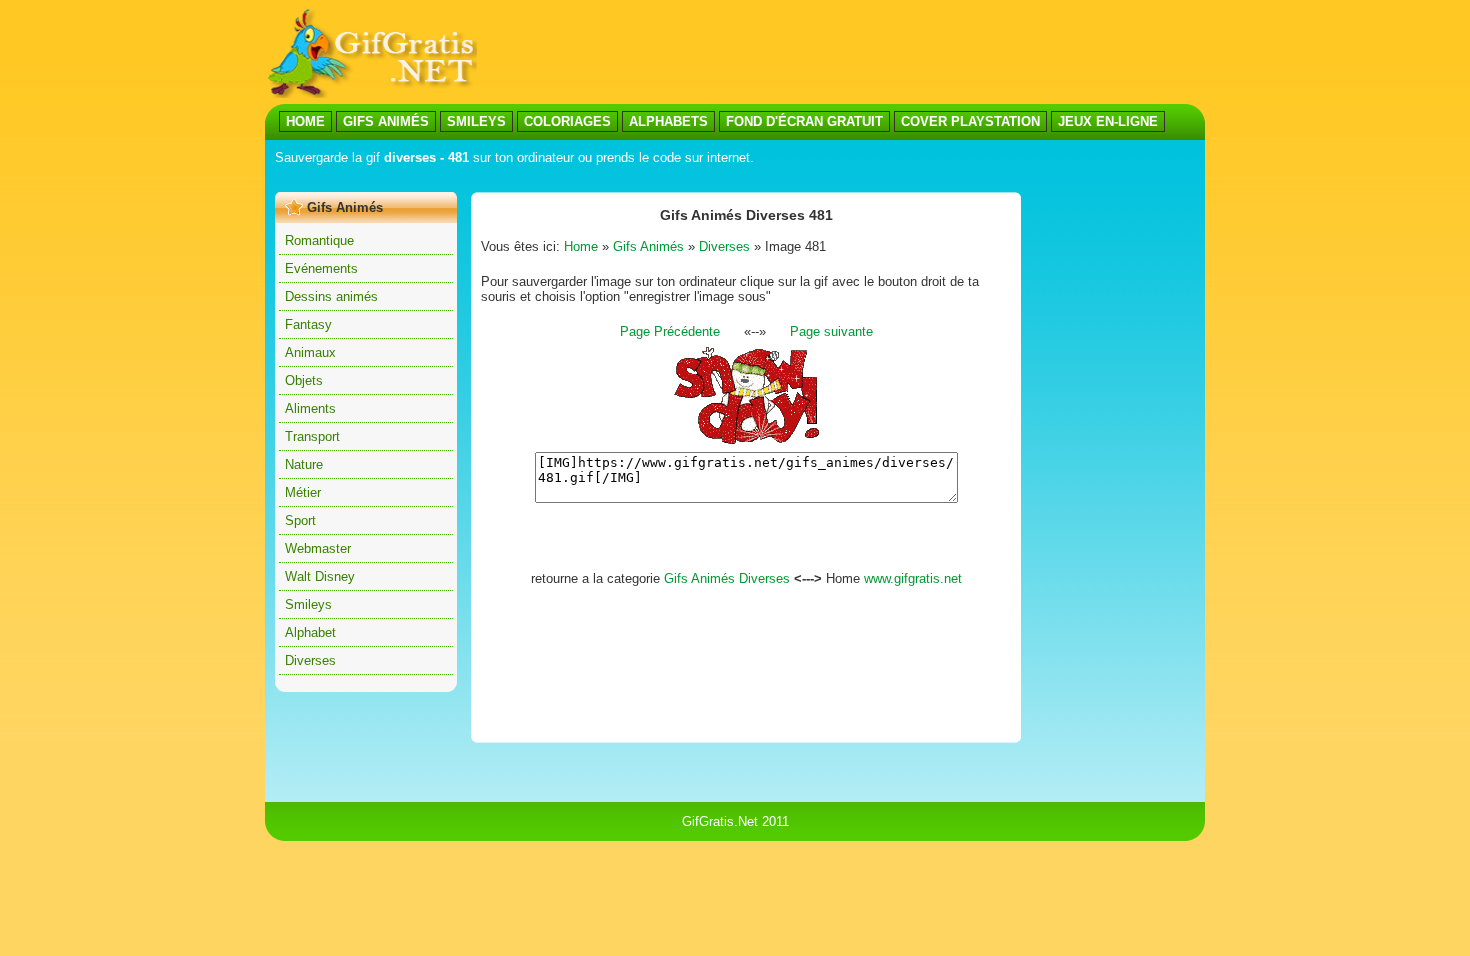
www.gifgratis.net (913, 578)
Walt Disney (320, 576)
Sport (300, 520)
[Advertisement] (639, 178)
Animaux (310, 352)
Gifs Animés (648, 246)
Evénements (321, 268)
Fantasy (308, 324)
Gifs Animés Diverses (727, 578)
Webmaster (318, 548)
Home (581, 246)
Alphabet (310, 632)
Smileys (308, 604)
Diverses (310, 660)
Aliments (310, 408)
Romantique (319, 240)
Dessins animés (331, 296)
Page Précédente (670, 331)
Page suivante (831, 331)
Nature (304, 464)
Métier (303, 492)
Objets (304, 380)
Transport (312, 436)
